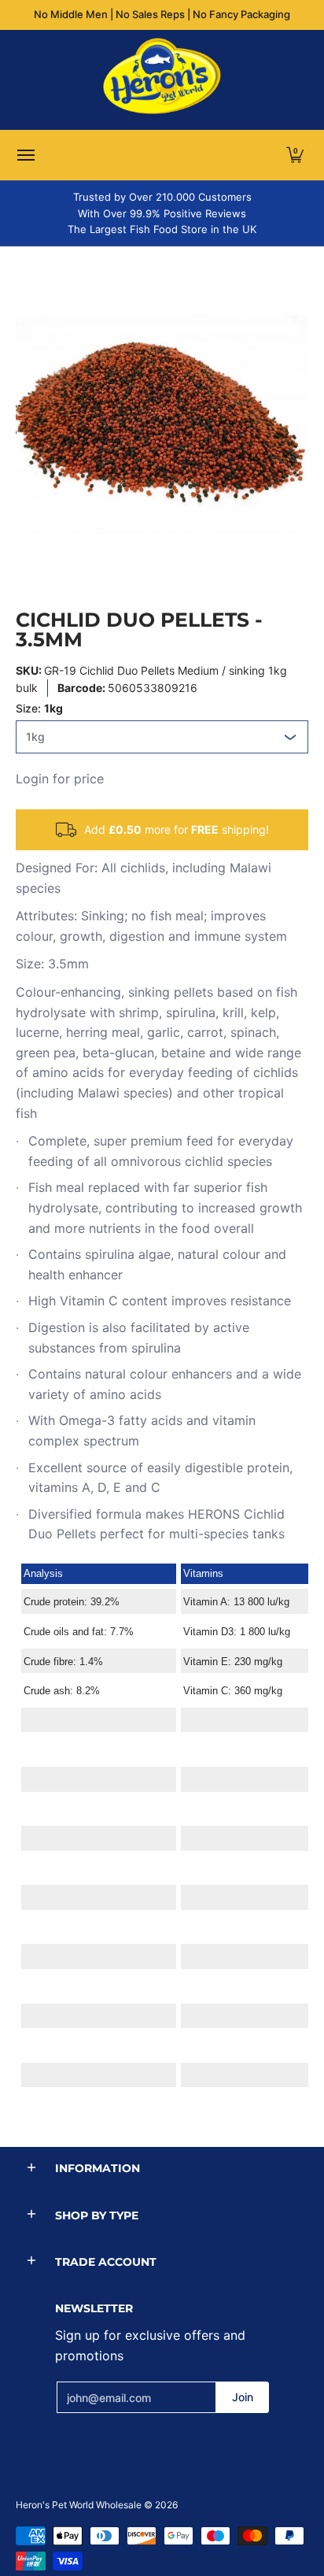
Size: (39, 708)
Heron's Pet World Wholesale (79, 2505)
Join (243, 2397)
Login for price (60, 779)
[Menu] (25, 155)
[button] (295, 155)
